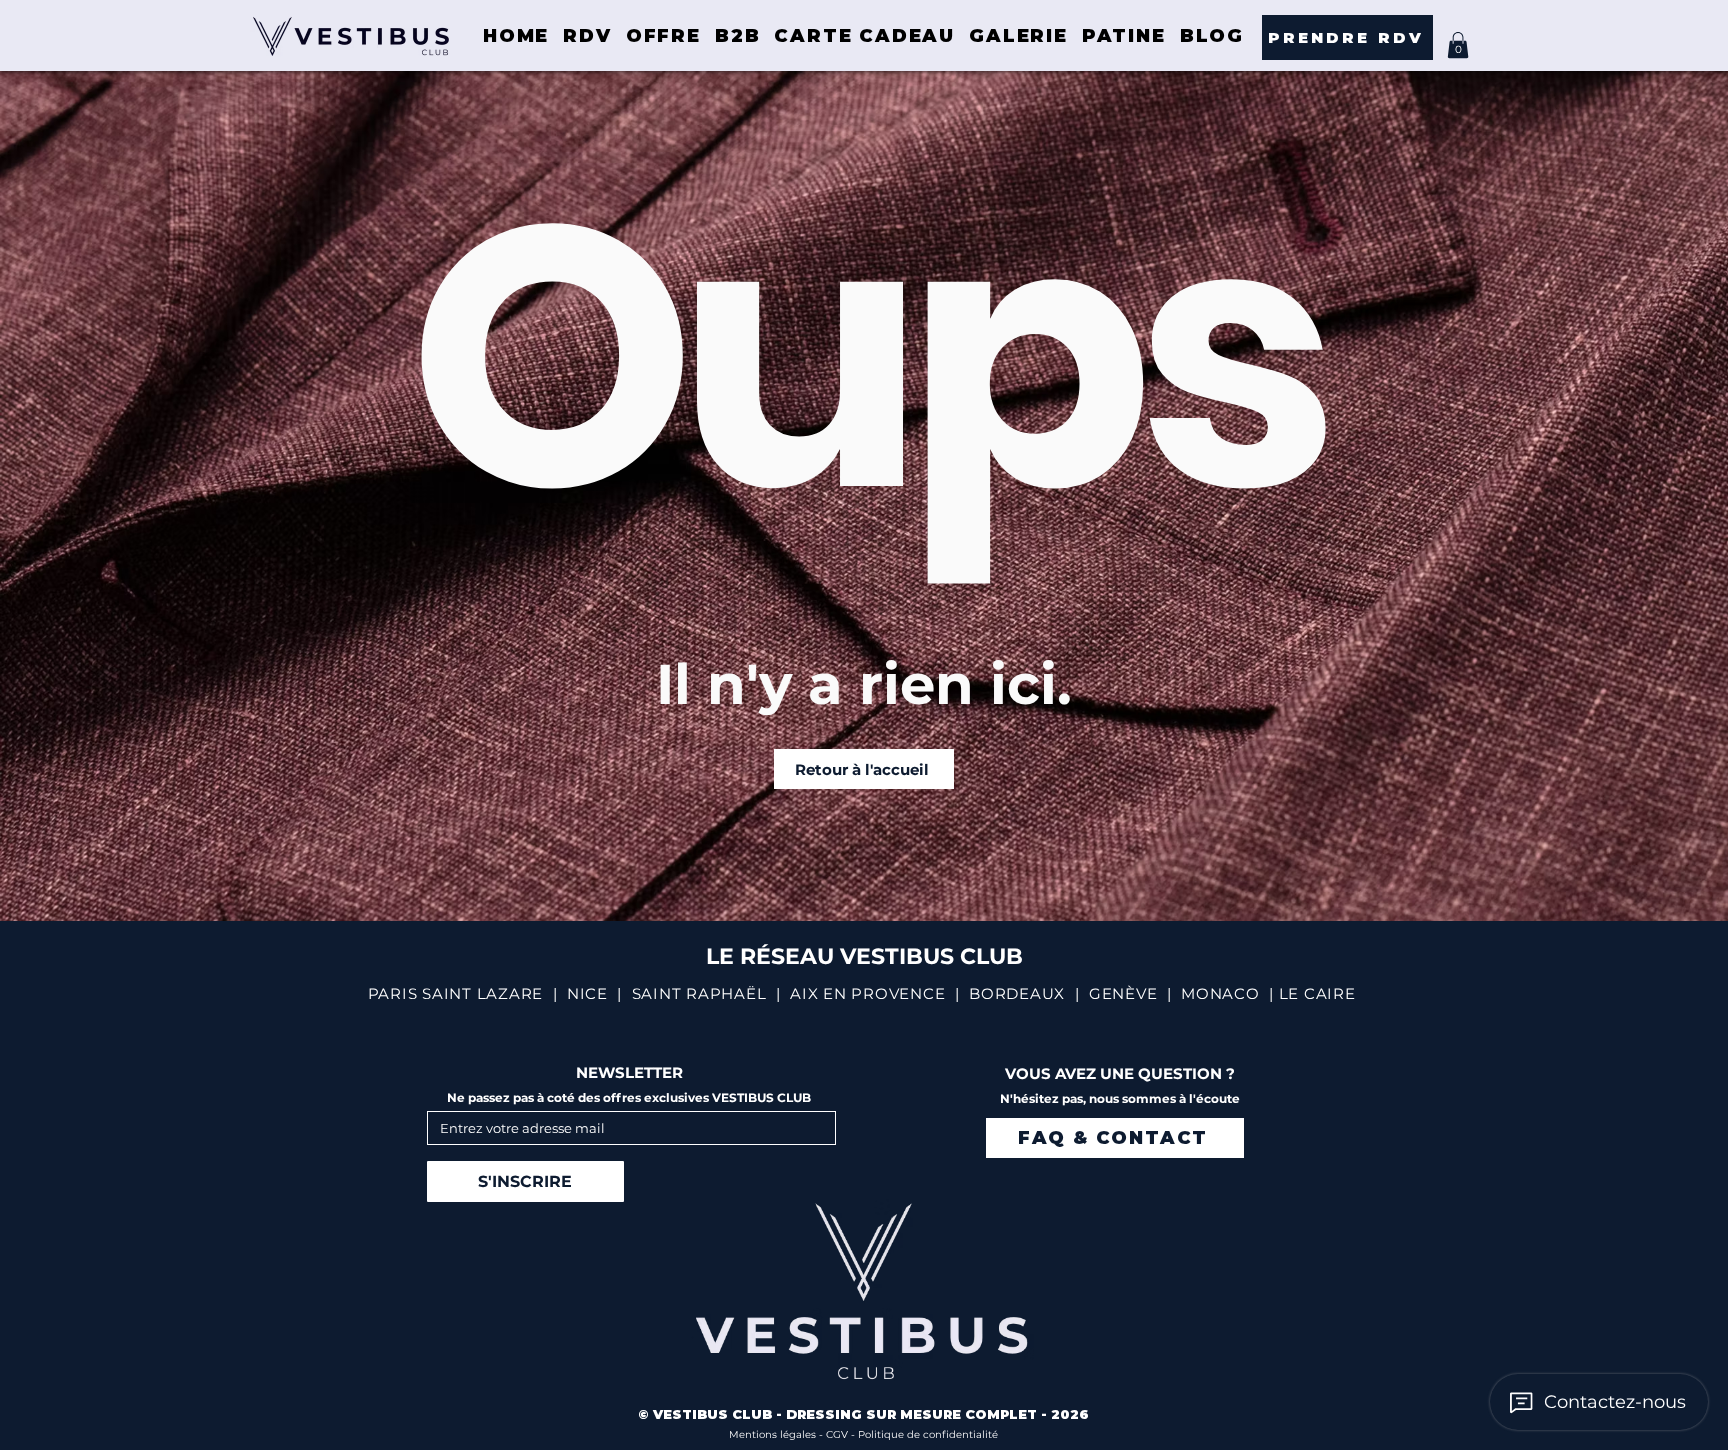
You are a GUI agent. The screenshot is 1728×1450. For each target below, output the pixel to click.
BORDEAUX (1017, 993)
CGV (838, 1434)
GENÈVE (1123, 993)
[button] (1458, 45)
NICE (587, 993)
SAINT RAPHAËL (699, 993)
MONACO (1220, 993)
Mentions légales (774, 1434)
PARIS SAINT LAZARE (456, 993)
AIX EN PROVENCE (867, 993)
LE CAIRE (1317, 993)
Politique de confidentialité (928, 1434)
